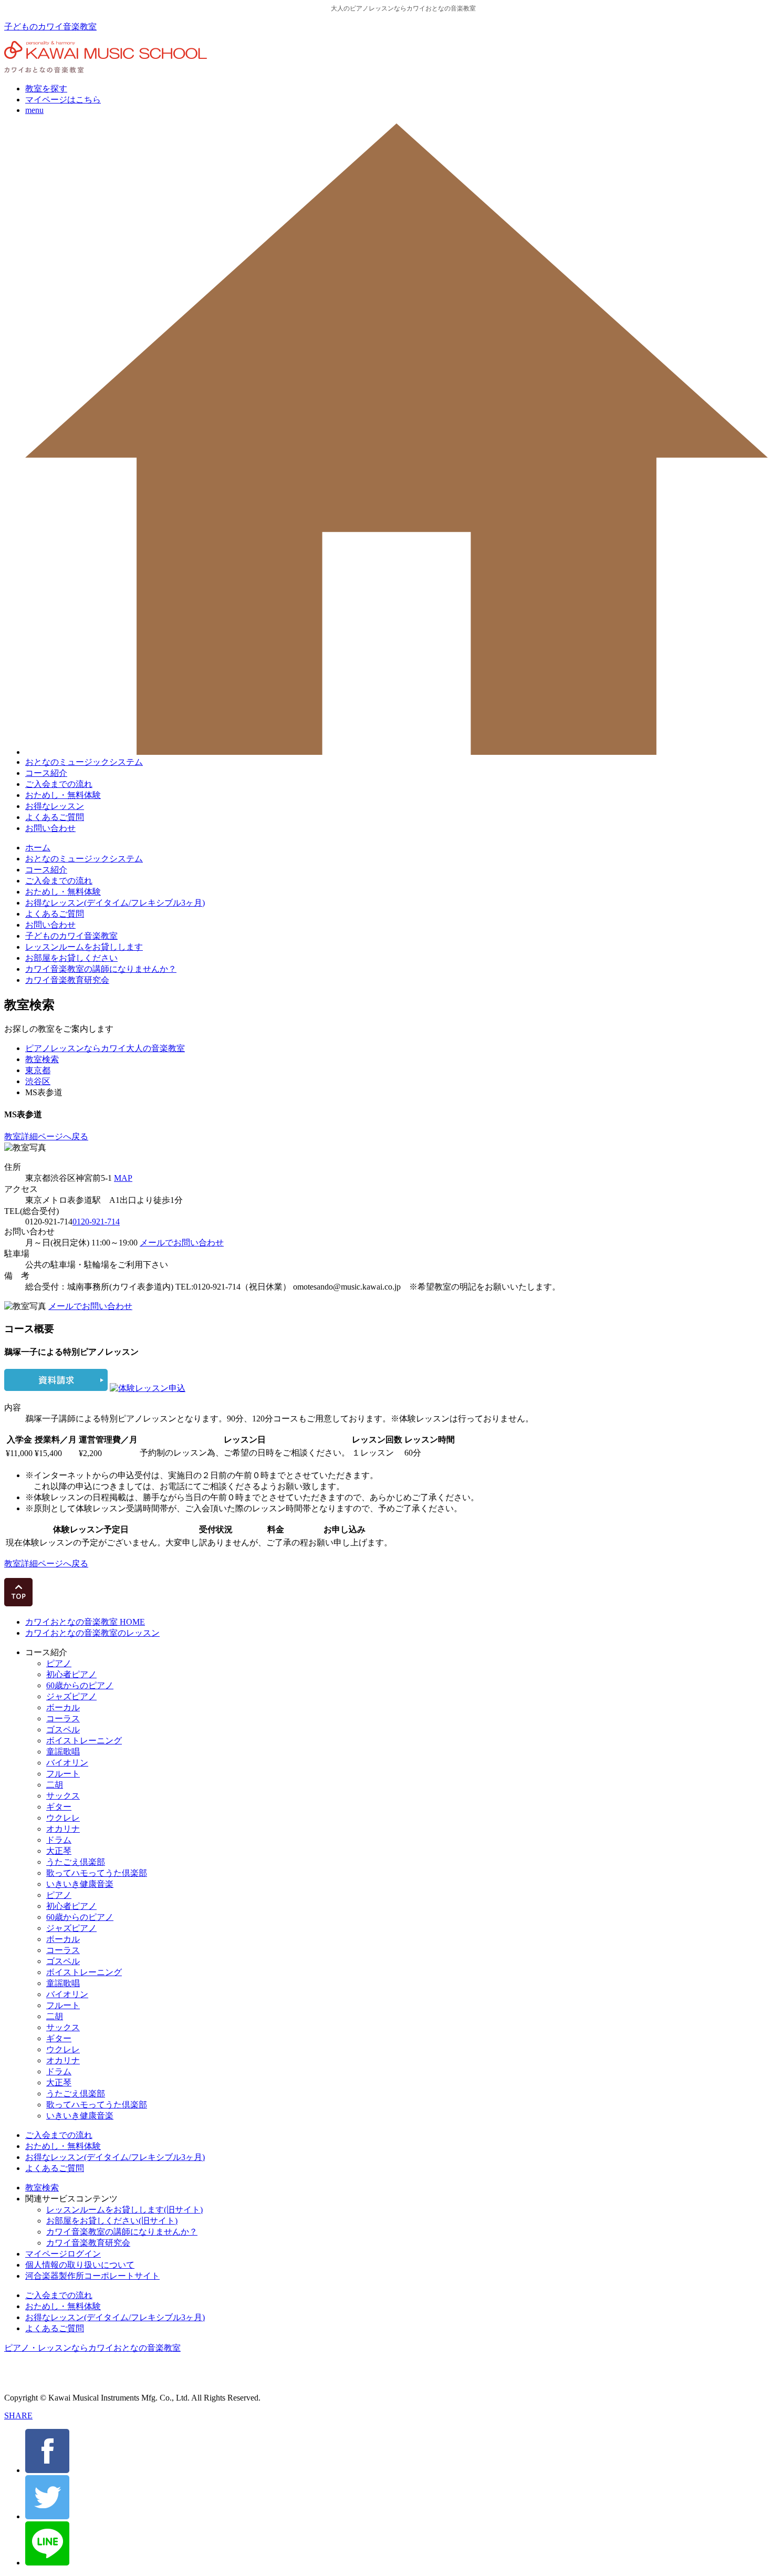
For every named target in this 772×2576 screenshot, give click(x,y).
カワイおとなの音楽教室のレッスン (92, 1633)
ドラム (59, 1840)
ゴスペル (63, 1730)
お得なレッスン (55, 806)
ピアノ (59, 1663)
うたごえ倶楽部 (76, 1862)
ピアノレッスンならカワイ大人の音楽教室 (105, 1048)
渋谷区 (38, 1081)
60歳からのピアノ (80, 1685)
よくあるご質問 (55, 817)
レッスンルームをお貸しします (84, 947)
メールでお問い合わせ (182, 1243)
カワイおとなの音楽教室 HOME (85, 1622)
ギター (59, 1807)
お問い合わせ (50, 828)
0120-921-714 (96, 1222)
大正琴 (59, 1851)
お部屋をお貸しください (71, 958)
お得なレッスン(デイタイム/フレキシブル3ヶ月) (115, 903)
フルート (63, 1774)
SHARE (18, 2416)
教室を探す (46, 89)
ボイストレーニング (84, 1741)
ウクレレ (63, 1818)
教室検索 (42, 1059)
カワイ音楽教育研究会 (67, 980)
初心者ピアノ (71, 1674)
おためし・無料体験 (63, 795)
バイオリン (67, 1763)
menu (34, 110)
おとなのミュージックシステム (84, 762)
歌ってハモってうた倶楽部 (97, 1873)
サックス (63, 1796)
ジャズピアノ (71, 1696)
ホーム (38, 848)
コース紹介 (46, 773)
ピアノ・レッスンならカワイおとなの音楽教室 (92, 2348)
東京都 (38, 1070)
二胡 (55, 1785)
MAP (123, 1178)
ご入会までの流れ (59, 784)
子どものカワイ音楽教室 (50, 27)
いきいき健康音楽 (80, 1884)
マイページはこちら (63, 100)
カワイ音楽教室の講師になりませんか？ (101, 969)
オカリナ (63, 1829)
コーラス (63, 1718)
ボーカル (63, 1707)
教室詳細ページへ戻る (46, 1136)
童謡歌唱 (63, 1752)
